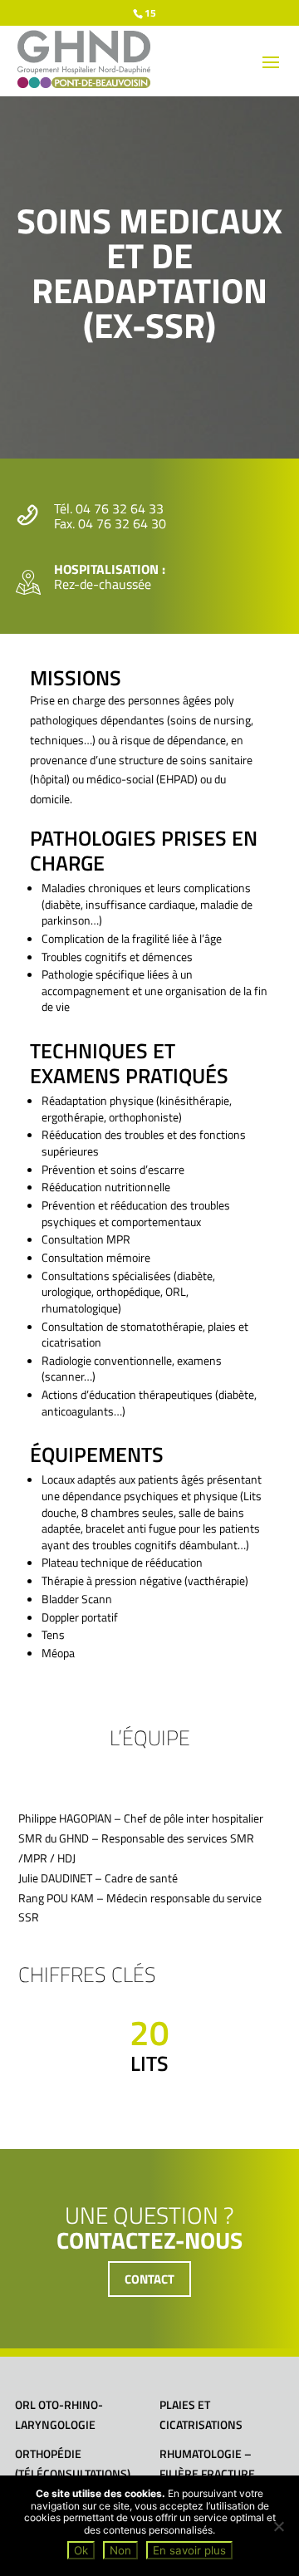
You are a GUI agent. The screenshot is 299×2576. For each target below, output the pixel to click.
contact (149, 2279)
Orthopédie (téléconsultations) (73, 2463)
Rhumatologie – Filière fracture (207, 2463)
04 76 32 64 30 (122, 523)
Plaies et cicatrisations (201, 2414)
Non (120, 2550)
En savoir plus (189, 2550)
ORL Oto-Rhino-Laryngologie (59, 2414)
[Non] (278, 2526)
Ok (81, 2550)
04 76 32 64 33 (120, 508)
